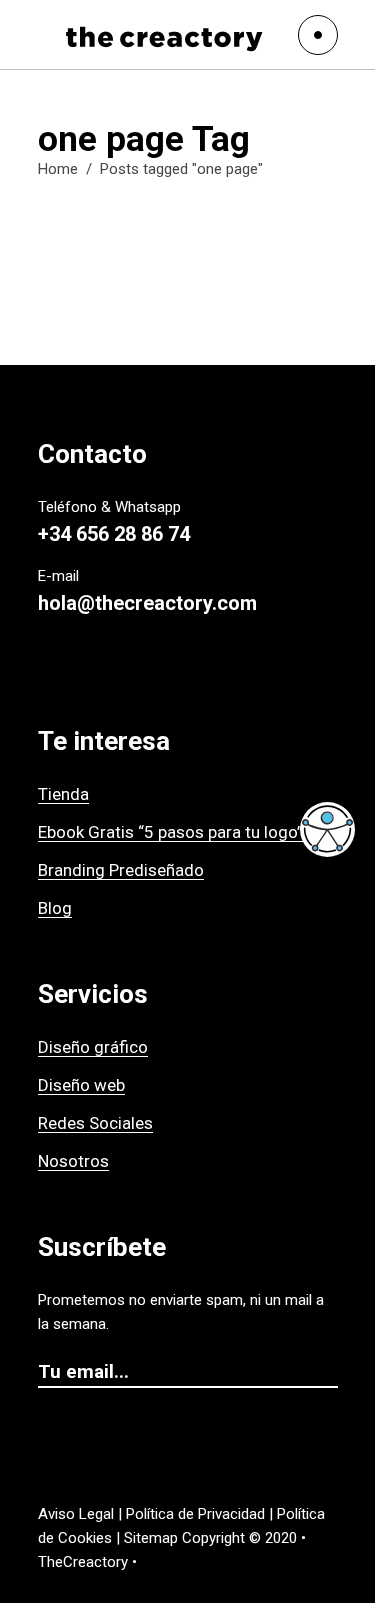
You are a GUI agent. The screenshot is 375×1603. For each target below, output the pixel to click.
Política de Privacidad (195, 1514)
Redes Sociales (95, 1123)
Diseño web (81, 1085)
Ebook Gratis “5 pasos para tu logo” (170, 832)
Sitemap (151, 1538)
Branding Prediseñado (121, 870)
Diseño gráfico (93, 1047)
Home (58, 169)
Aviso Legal (76, 1514)
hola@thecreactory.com (147, 603)
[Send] (328, 1373)
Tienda (63, 794)
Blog (55, 908)
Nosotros (73, 1161)
